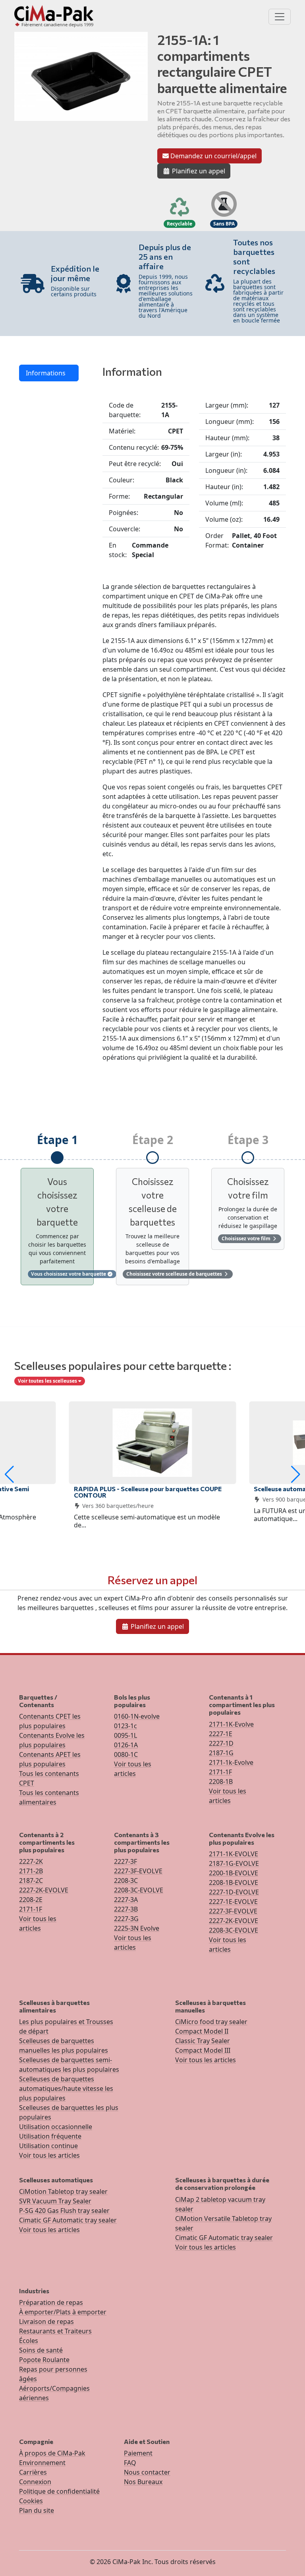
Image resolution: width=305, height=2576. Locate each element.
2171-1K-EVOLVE (234, 1854)
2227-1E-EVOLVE (233, 1902)
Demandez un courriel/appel (213, 156)
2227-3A (126, 1900)
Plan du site (37, 2510)
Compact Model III (203, 2050)
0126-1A (126, 1745)
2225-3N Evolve (137, 1928)
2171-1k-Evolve (231, 1762)
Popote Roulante (44, 2360)
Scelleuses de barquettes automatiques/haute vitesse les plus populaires (66, 2088)
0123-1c (125, 1726)
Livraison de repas (46, 2322)
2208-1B (221, 1781)
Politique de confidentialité (59, 2491)
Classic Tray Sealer (203, 2041)
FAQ (130, 2463)
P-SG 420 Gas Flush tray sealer (64, 2211)
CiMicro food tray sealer (211, 2022)
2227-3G (126, 1919)
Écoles (29, 2341)
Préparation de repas (51, 2302)
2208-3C (126, 1881)
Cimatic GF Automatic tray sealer (68, 2220)
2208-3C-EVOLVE (139, 1890)
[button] (9, 1474)
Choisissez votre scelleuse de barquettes (175, 1274)
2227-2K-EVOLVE (44, 1890)
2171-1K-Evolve (231, 1724)
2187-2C (31, 1881)
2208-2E (31, 1900)
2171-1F (220, 1772)
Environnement (42, 2463)
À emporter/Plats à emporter (63, 2312)
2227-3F (125, 1861)
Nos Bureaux (143, 2482)
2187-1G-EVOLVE (234, 1863)
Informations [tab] (46, 373)
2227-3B (126, 1909)
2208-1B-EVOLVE (234, 1882)
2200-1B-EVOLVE (234, 1873)
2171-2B (31, 1871)
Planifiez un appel (198, 171)
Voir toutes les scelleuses (48, 1381)
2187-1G (221, 1753)
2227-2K (31, 1861)
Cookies (31, 2501)
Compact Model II (202, 2031)
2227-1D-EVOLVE (234, 1892)
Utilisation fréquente (50, 2136)
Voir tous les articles (49, 2155)
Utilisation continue (48, 2146)
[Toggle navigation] (280, 17)
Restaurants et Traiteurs (55, 2331)
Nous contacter (147, 2472)
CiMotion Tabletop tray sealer (63, 2191)
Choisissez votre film (247, 1238)
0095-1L (125, 1735)
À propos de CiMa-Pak (52, 2453)
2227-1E (221, 1734)
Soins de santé (41, 2350)
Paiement (138, 2453)
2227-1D (221, 1743)
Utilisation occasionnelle (56, 2127)
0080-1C (126, 1754)
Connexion (35, 2482)
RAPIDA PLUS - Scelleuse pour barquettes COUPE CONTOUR (148, 1492)
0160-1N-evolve (137, 1716)
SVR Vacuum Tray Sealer (55, 2201)
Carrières (33, 2472)
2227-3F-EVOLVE (138, 1871)
